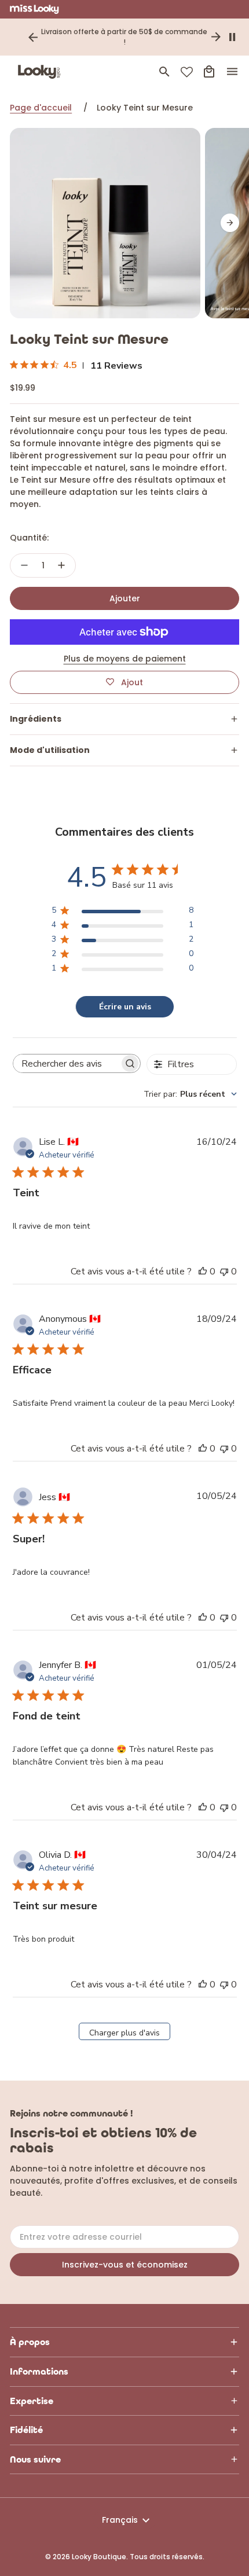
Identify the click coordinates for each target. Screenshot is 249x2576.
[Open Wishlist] (187, 72)
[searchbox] (66, 1064)
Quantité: (29, 538)
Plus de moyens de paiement (125, 659)
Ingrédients (36, 719)
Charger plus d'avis (124, 2033)
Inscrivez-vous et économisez (125, 2265)
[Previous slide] (33, 37)
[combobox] (190, 1094)
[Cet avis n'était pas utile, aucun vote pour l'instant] (224, 1272)
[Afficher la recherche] (164, 72)
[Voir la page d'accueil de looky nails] (42, 72)
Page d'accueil (41, 108)
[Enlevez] (24, 565)
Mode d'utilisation (50, 750)
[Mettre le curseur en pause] (232, 37)
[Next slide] (216, 37)
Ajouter (125, 598)
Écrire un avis (125, 1007)
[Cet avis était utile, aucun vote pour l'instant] (203, 1272)
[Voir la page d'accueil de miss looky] (34, 9)
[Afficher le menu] (232, 72)
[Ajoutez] (61, 565)
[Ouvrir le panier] (209, 72)
